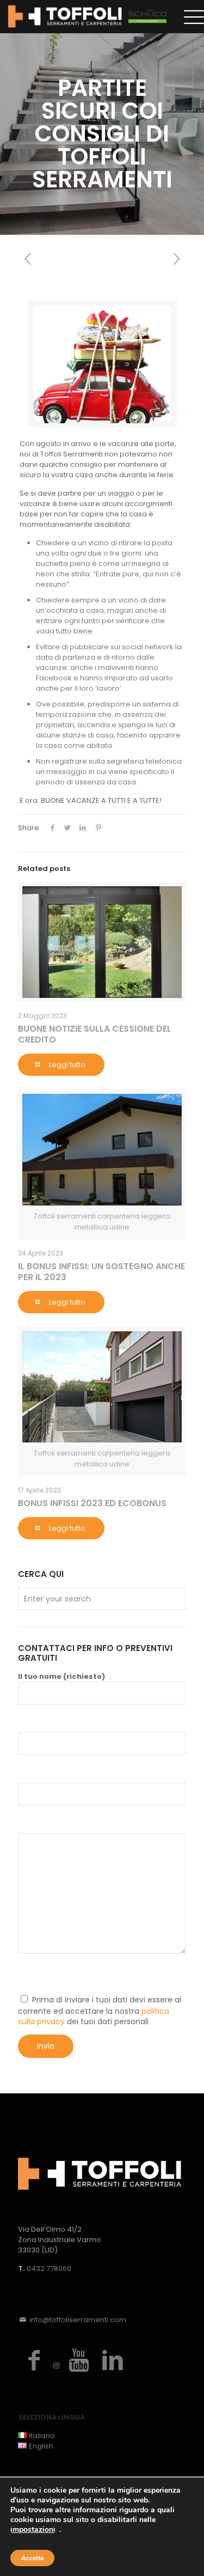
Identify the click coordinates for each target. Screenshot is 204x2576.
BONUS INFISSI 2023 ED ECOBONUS (92, 1503)
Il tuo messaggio (52, 1824)
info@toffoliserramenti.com (78, 2320)
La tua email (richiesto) (67, 1723)
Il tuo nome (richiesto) (61, 1676)
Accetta (32, 2558)
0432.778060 (49, 2269)
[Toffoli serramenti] (87, 16)
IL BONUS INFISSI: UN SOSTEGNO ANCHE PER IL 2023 (101, 1272)
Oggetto (36, 1774)
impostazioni (33, 2530)
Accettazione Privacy (63, 1976)
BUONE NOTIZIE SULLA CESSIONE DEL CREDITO (95, 1034)
